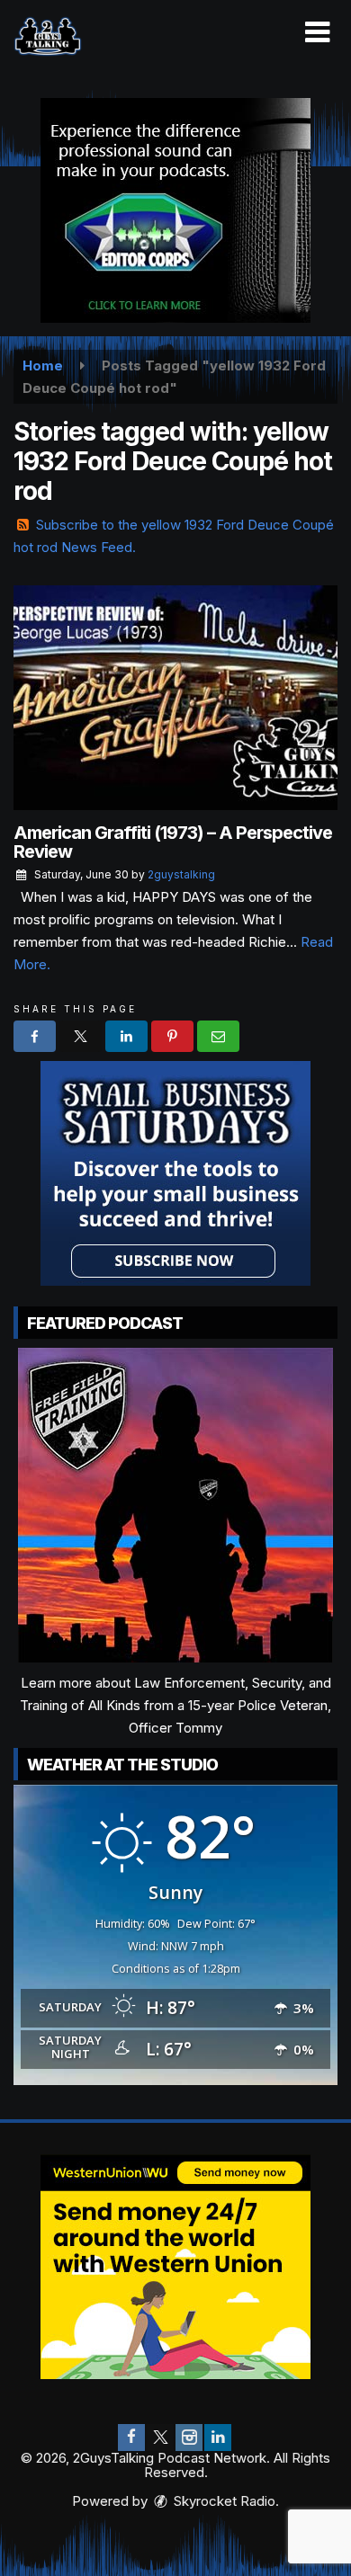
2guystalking (181, 874)
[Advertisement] (175, 210)
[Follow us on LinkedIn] (218, 2438)
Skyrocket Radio (223, 2501)
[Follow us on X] (160, 2438)
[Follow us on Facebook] (131, 2438)
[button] (317, 32)
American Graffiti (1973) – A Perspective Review (173, 842)
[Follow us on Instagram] (189, 2438)
